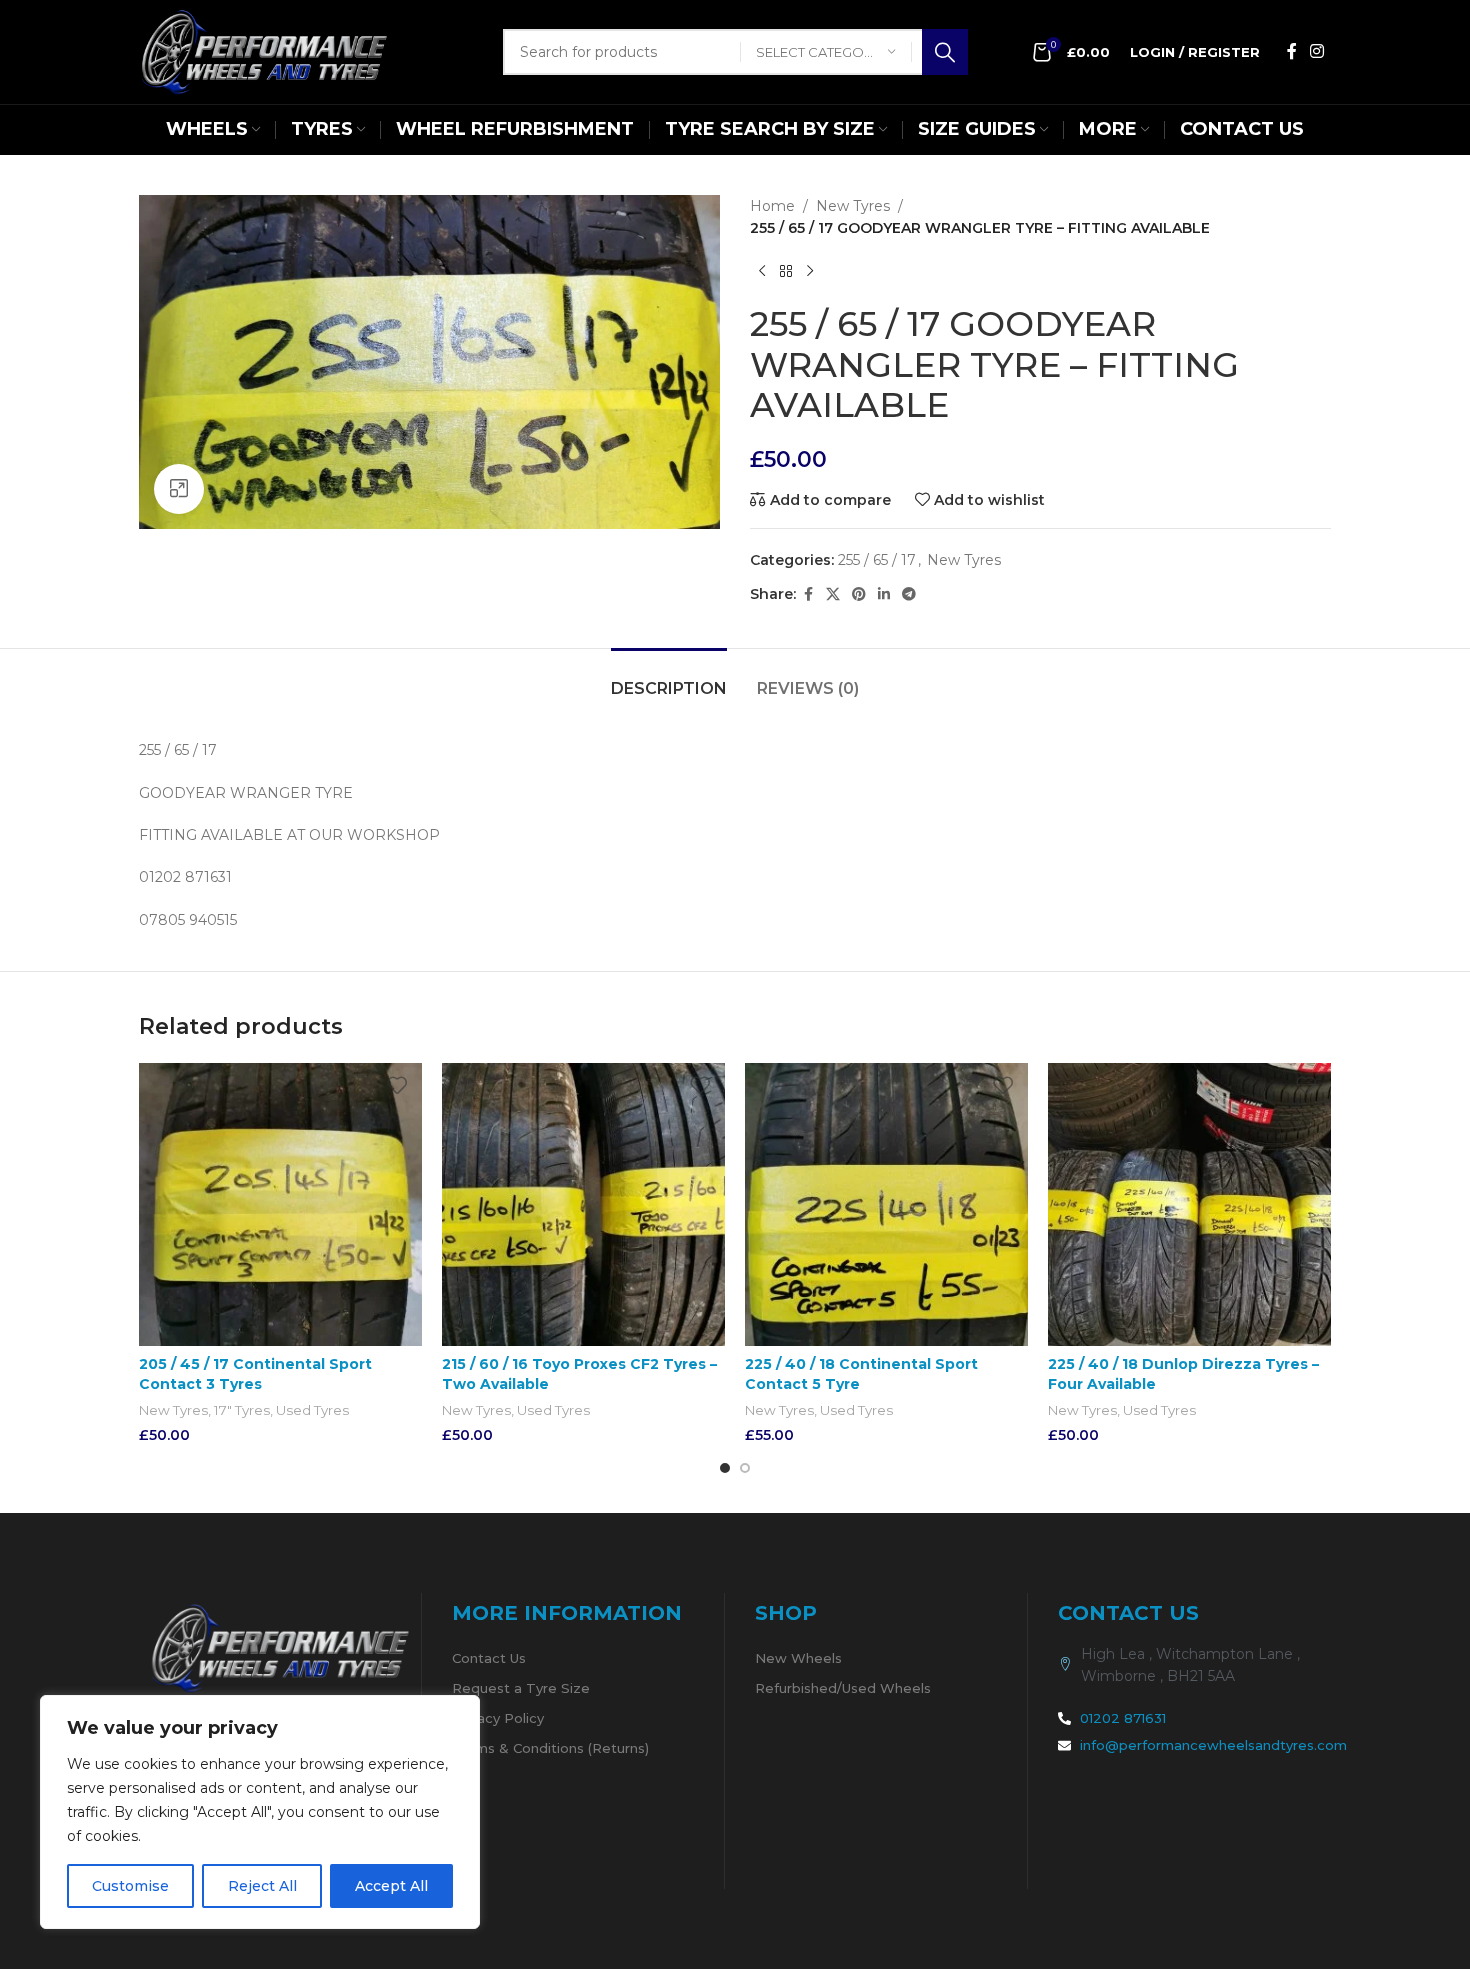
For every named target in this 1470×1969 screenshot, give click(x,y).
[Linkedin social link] (884, 594)
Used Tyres (312, 1410)
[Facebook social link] (1292, 51)
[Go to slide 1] (725, 1468)
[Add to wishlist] (397, 1085)
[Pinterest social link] (859, 594)
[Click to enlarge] (179, 489)
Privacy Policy (498, 1718)
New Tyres (853, 206)
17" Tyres (242, 1410)
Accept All (391, 1886)
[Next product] (810, 272)
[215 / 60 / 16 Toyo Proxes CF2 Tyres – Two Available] (583, 1204)
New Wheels (798, 1658)
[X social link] (833, 594)
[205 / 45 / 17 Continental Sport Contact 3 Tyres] (280, 1204)
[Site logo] (264, 51)
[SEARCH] (945, 52)
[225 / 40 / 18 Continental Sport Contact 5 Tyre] (886, 1204)
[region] (260, 1812)
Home (772, 206)
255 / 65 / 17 (877, 560)
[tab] (669, 678)
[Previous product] (762, 272)
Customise (130, 1886)
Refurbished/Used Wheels (843, 1688)
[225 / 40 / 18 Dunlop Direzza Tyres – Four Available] (1189, 1204)
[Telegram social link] (909, 594)
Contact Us (489, 1658)
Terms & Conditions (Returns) (550, 1748)
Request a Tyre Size (521, 1688)
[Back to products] (786, 272)
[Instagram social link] (1317, 51)
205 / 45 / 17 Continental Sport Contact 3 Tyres (255, 1374)
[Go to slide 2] (745, 1468)
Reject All (262, 1886)
